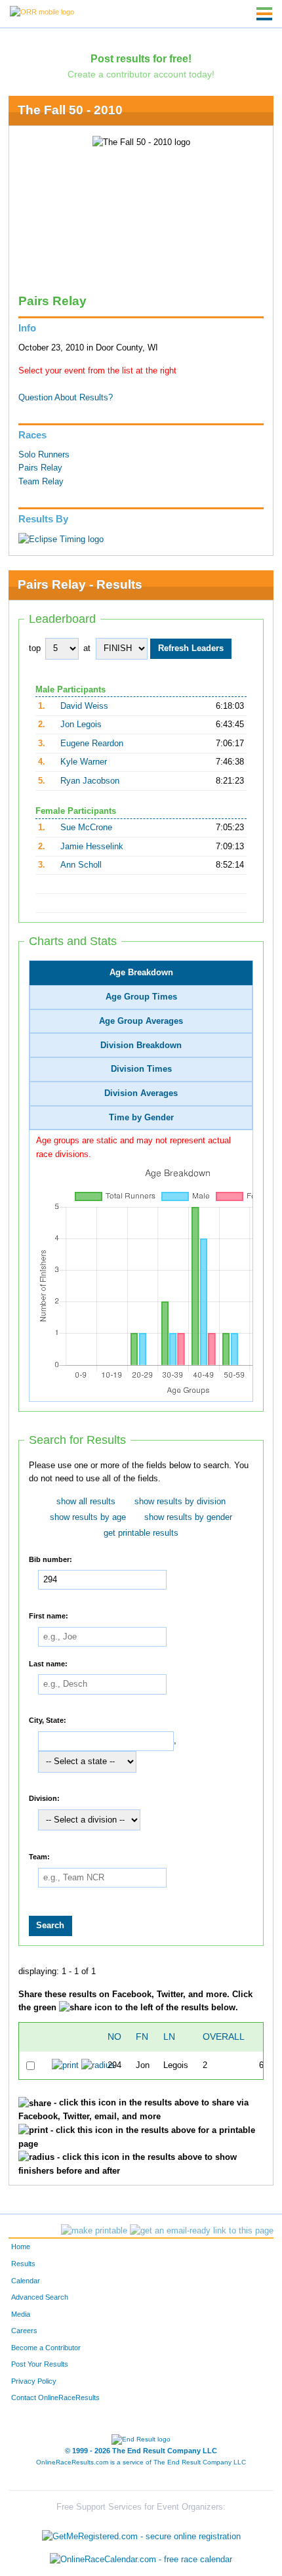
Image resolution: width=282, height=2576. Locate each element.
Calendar (26, 2281)
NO (114, 2037)
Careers (24, 2331)
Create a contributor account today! (141, 74)
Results (23, 2264)
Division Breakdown (141, 1045)
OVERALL (224, 2037)
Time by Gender (141, 1118)
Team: (39, 1857)
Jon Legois (81, 725)
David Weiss (84, 706)
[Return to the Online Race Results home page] (42, 11)
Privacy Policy (34, 2381)
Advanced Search (40, 2297)
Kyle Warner (84, 762)
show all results (86, 1502)
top (35, 648)
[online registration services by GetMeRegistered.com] (141, 2533)
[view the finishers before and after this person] (98, 2065)
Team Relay (41, 482)
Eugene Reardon (92, 744)
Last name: (48, 1663)
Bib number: (50, 1559)
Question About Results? (66, 398)
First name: (49, 1616)
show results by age (88, 1517)
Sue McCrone (86, 828)
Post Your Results (40, 2364)
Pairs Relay (40, 468)
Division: (44, 1798)
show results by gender (188, 1517)
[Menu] (264, 14)
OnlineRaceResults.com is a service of (141, 2462)
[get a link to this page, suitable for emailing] (202, 2231)
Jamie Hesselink (92, 847)
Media (21, 2314)
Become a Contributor (46, 2348)
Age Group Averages (141, 1021)
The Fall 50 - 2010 (70, 110)
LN (169, 2037)
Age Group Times (141, 997)
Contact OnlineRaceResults (55, 2397)
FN (142, 2037)
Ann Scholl (81, 865)
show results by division (180, 1502)
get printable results (141, 1533)
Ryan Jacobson (90, 781)
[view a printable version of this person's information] (65, 2065)
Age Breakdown (141, 973)
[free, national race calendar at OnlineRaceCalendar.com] (141, 2560)
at (87, 648)
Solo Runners (44, 455)
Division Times (141, 1069)
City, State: (48, 1720)
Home (21, 2247)
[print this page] (94, 2231)
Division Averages (141, 1093)
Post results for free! (141, 58)
